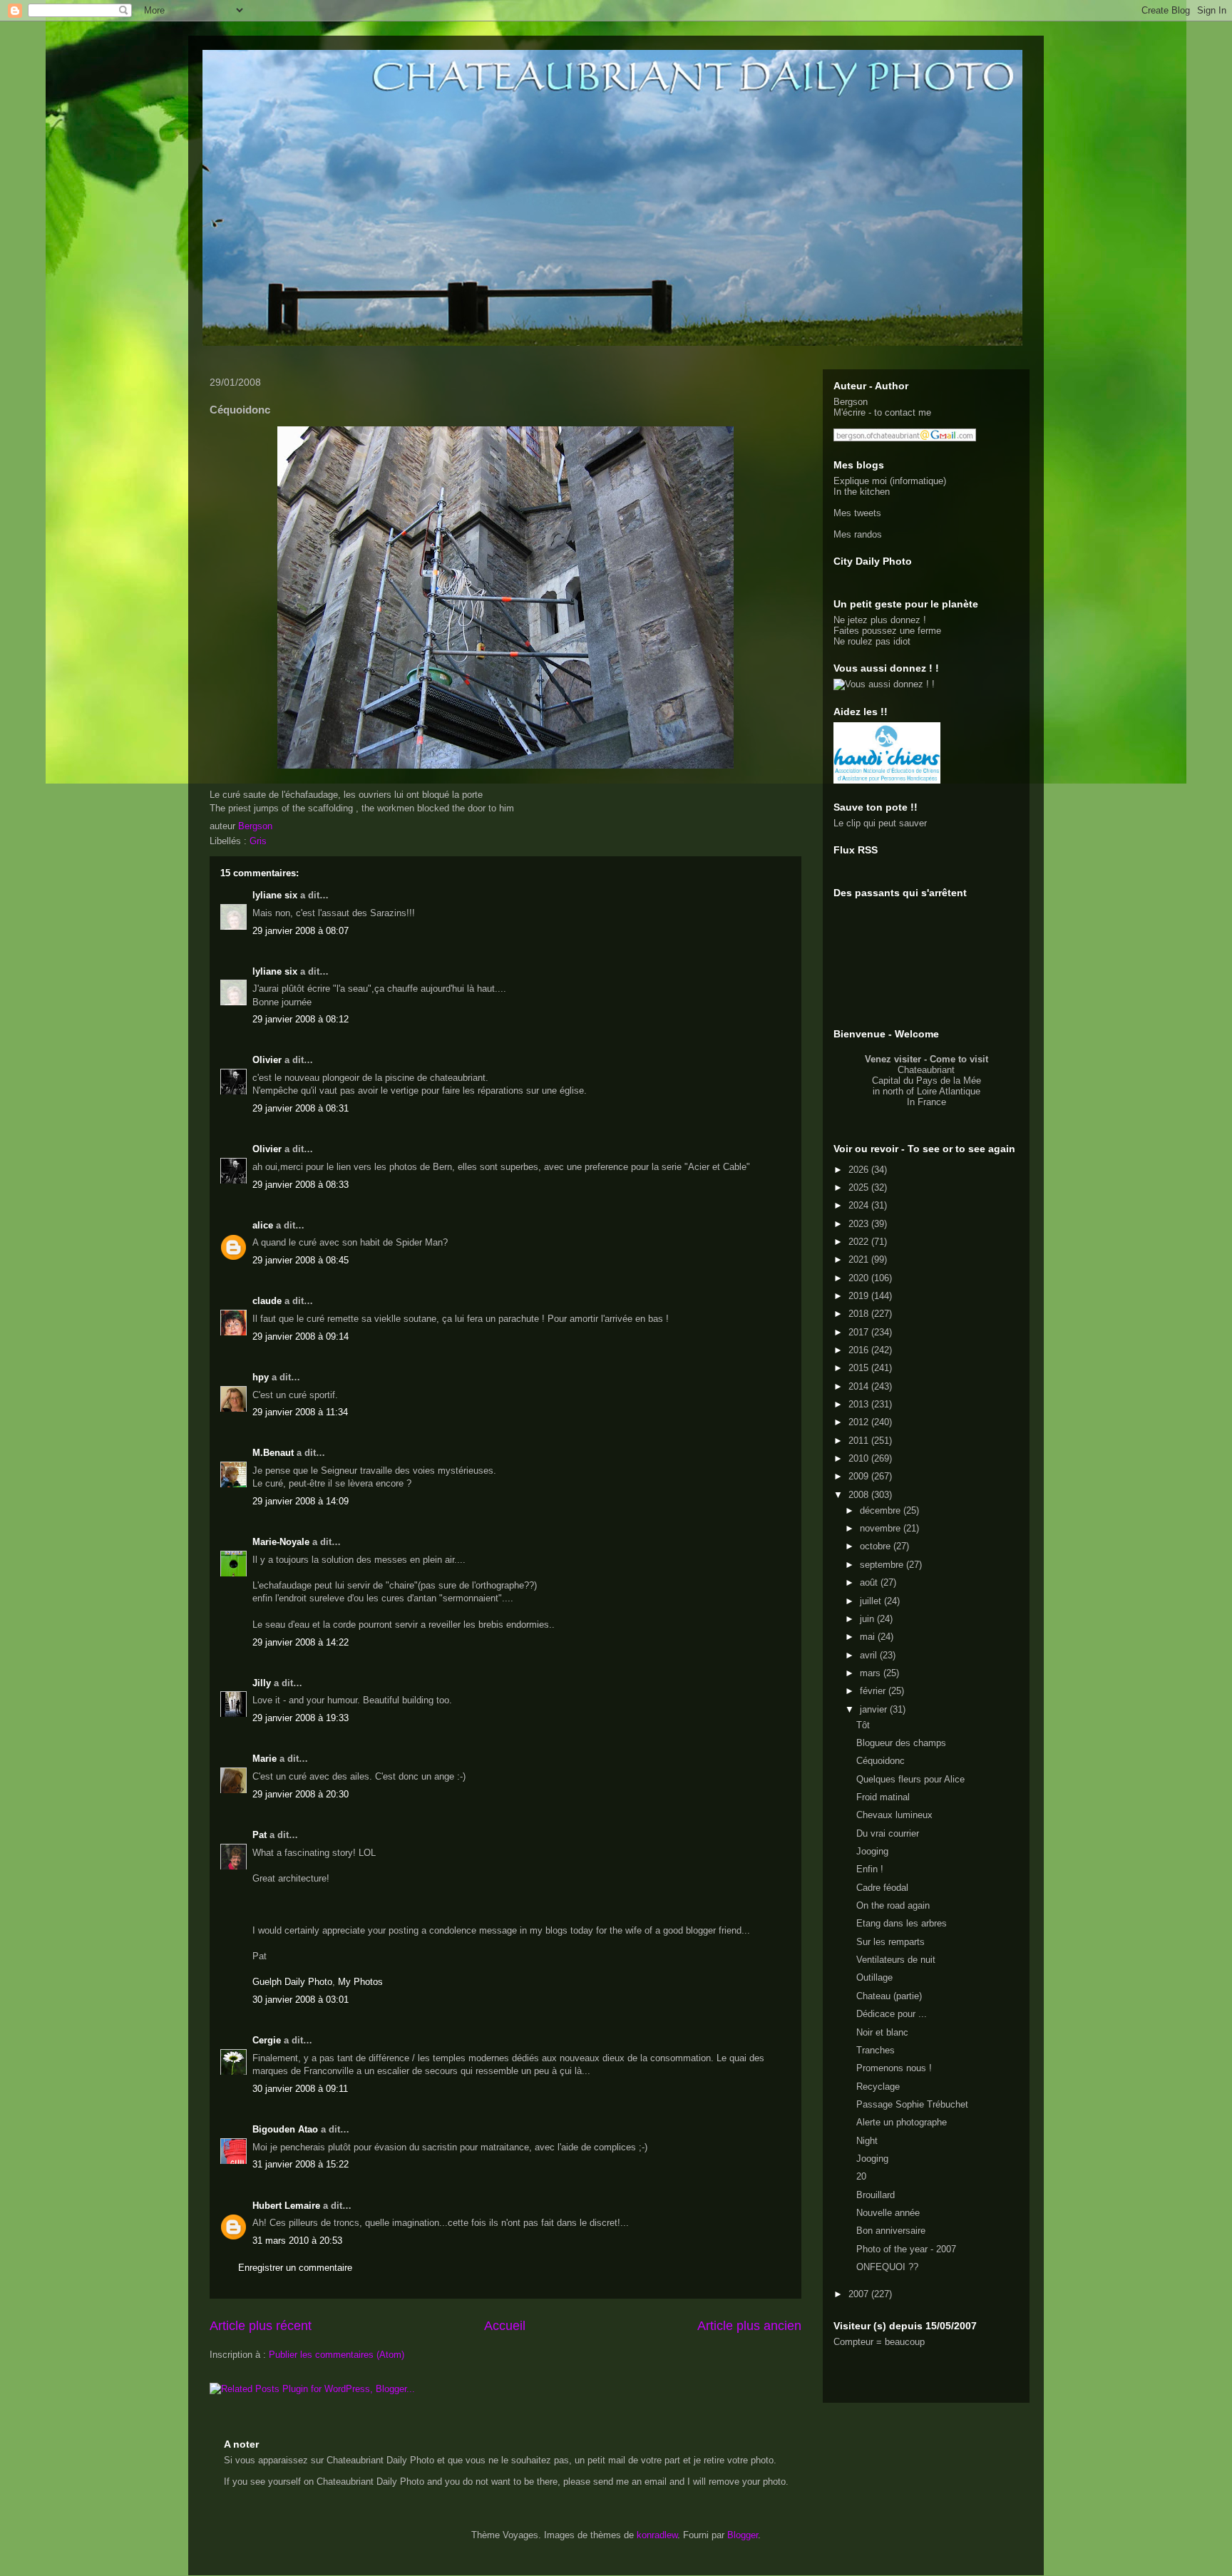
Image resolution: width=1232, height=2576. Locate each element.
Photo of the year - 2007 (906, 2249)
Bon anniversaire (891, 2231)
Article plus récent (261, 2326)
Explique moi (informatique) (890, 481)
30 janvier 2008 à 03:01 (301, 2000)
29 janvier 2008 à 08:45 (301, 1260)
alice (263, 1225)
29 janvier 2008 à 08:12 (301, 1019)
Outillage (874, 1977)
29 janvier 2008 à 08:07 (301, 931)
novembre (882, 1528)
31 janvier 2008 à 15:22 (301, 2164)
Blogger (743, 2535)
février (874, 1691)
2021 (860, 1259)
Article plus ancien (749, 2326)
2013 (860, 1404)
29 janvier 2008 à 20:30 (301, 1794)
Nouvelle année (888, 2213)
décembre (882, 1510)
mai (869, 1637)
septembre (883, 1565)
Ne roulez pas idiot (872, 641)
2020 (860, 1278)
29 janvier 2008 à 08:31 (301, 1108)
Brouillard (876, 2195)
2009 (860, 1476)
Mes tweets (857, 513)
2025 (860, 1187)
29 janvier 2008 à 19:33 (301, 1718)
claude (267, 1301)
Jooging (872, 1851)
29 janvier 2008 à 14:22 (301, 1642)
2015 (860, 1368)
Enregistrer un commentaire (295, 2268)
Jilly (262, 1683)
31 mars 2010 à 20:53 (297, 2241)
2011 (860, 1441)
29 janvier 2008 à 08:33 (301, 1185)
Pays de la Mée (949, 1081)
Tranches (876, 2050)
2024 (860, 1205)
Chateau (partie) (889, 1996)
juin (868, 1619)
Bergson (851, 402)
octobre (877, 1546)
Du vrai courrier (888, 1833)
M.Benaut (273, 1453)
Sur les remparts (890, 1942)
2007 (860, 2294)
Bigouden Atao (285, 2129)
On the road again (893, 1905)
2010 (860, 1458)
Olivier (267, 1060)
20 (861, 2176)
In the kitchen (862, 492)
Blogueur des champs (901, 1743)
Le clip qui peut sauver (880, 823)
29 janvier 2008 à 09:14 (301, 1336)
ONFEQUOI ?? (887, 2267)
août (870, 1582)
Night (867, 2141)
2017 (860, 1332)
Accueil (505, 2326)
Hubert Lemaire (286, 2206)
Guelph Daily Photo (292, 1982)
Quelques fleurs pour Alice (910, 1779)
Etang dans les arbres (902, 1923)
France (932, 1102)
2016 (860, 1350)
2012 (860, 1422)
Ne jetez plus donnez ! (880, 620)
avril (870, 1655)
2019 (860, 1296)
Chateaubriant (926, 1070)
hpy (261, 1377)
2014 (860, 1386)
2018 (860, 1314)
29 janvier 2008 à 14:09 (301, 1501)
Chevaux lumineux (894, 1815)
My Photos (360, 1982)
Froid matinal (883, 1797)
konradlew (657, 2535)
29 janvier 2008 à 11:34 (300, 1412)
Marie (265, 1759)
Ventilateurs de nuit (896, 1960)
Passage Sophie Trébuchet (912, 2104)
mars (872, 1673)
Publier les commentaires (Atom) (337, 2355)
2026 (860, 1170)
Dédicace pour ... (892, 2014)
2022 (860, 1242)
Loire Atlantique (949, 1091)
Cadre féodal (882, 1888)
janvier (875, 1709)
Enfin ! (870, 1869)
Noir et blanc (882, 2032)
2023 (860, 1224)
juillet (872, 1601)
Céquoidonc (881, 1761)
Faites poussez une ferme (887, 631)
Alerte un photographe (902, 2122)
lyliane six (276, 895)
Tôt (863, 1725)
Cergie (267, 2040)
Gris (258, 841)
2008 (860, 1495)
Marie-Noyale (281, 1542)
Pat (260, 1835)
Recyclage (878, 2087)
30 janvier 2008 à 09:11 (300, 2089)
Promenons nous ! (894, 2068)
